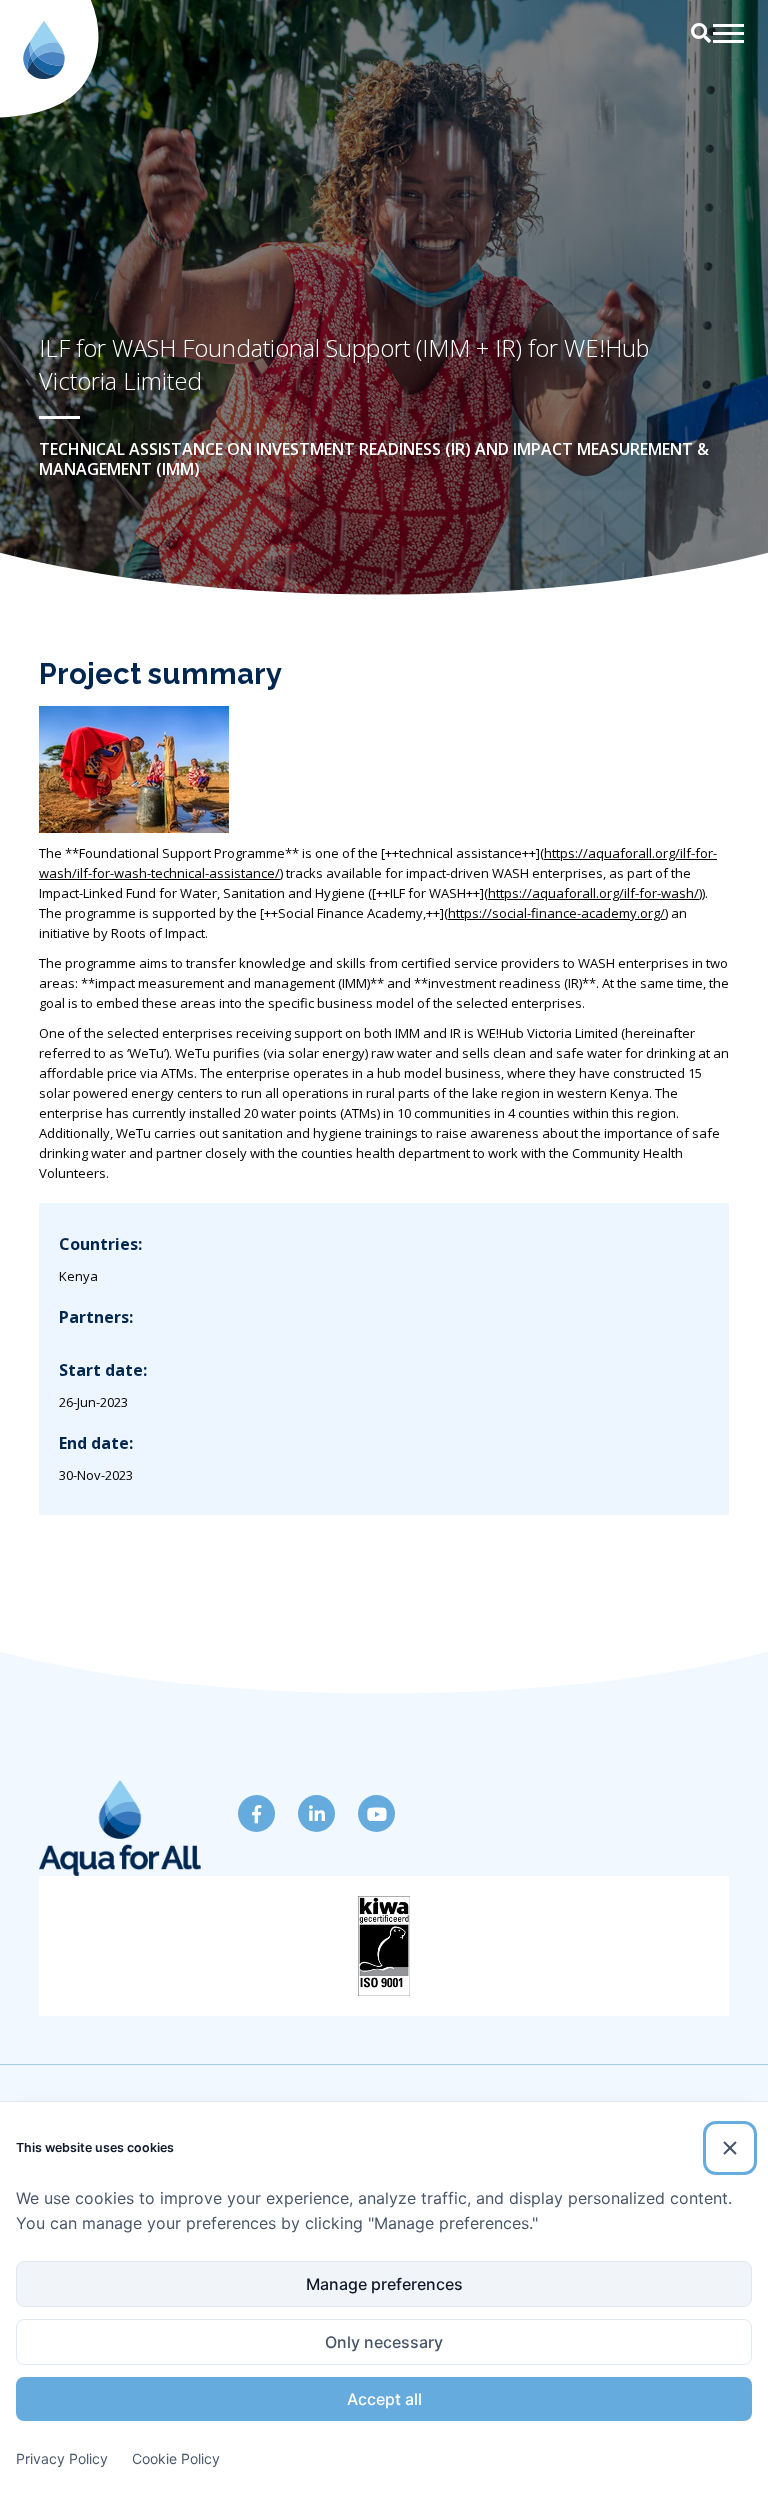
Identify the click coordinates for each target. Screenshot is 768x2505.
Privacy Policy (62, 2458)
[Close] (730, 2148)
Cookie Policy (176, 2458)
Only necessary (384, 2342)
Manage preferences (384, 2284)
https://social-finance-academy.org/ (556, 913)
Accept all (384, 2399)
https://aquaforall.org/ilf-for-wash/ (593, 893)
